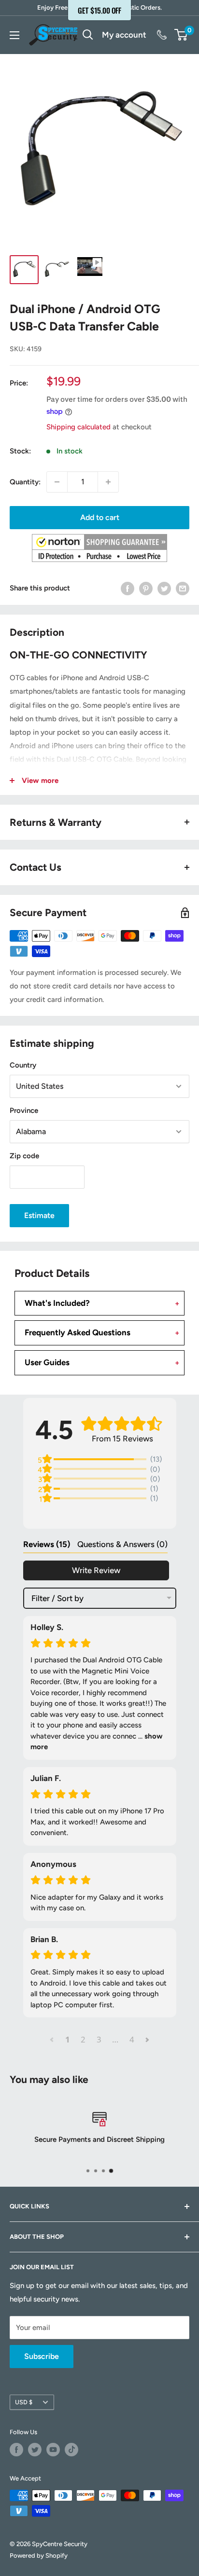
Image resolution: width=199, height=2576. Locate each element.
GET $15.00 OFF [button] (99, 10)
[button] (99, 548)
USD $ (24, 2402)
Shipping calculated (78, 427)
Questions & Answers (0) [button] (122, 1544)
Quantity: (25, 482)
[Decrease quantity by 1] (57, 482)
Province (24, 1110)
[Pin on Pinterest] (146, 588)
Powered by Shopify (39, 2555)
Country (23, 1065)
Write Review (96, 1570)
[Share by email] (183, 588)
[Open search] (88, 35)
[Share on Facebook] (128, 588)
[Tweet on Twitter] (164, 588)
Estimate (39, 1215)
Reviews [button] (47, 1544)
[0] (181, 35)
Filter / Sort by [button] (57, 1598)
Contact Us (161, 35)
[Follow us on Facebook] (16, 2450)
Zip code (24, 1156)
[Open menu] (14, 35)
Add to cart (100, 517)
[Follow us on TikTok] (71, 2450)
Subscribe (42, 2356)
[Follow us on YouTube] (53, 2450)
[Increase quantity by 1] (108, 482)
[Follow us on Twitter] (35, 2450)
